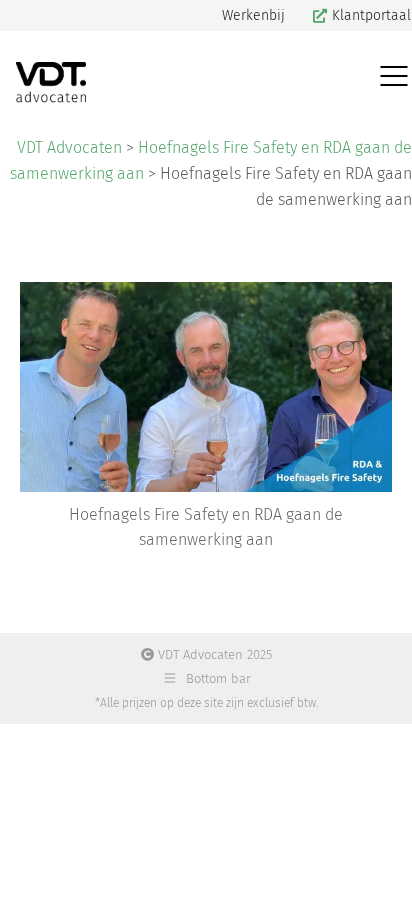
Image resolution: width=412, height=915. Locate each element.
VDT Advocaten (69, 147)
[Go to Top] (382, 885)
